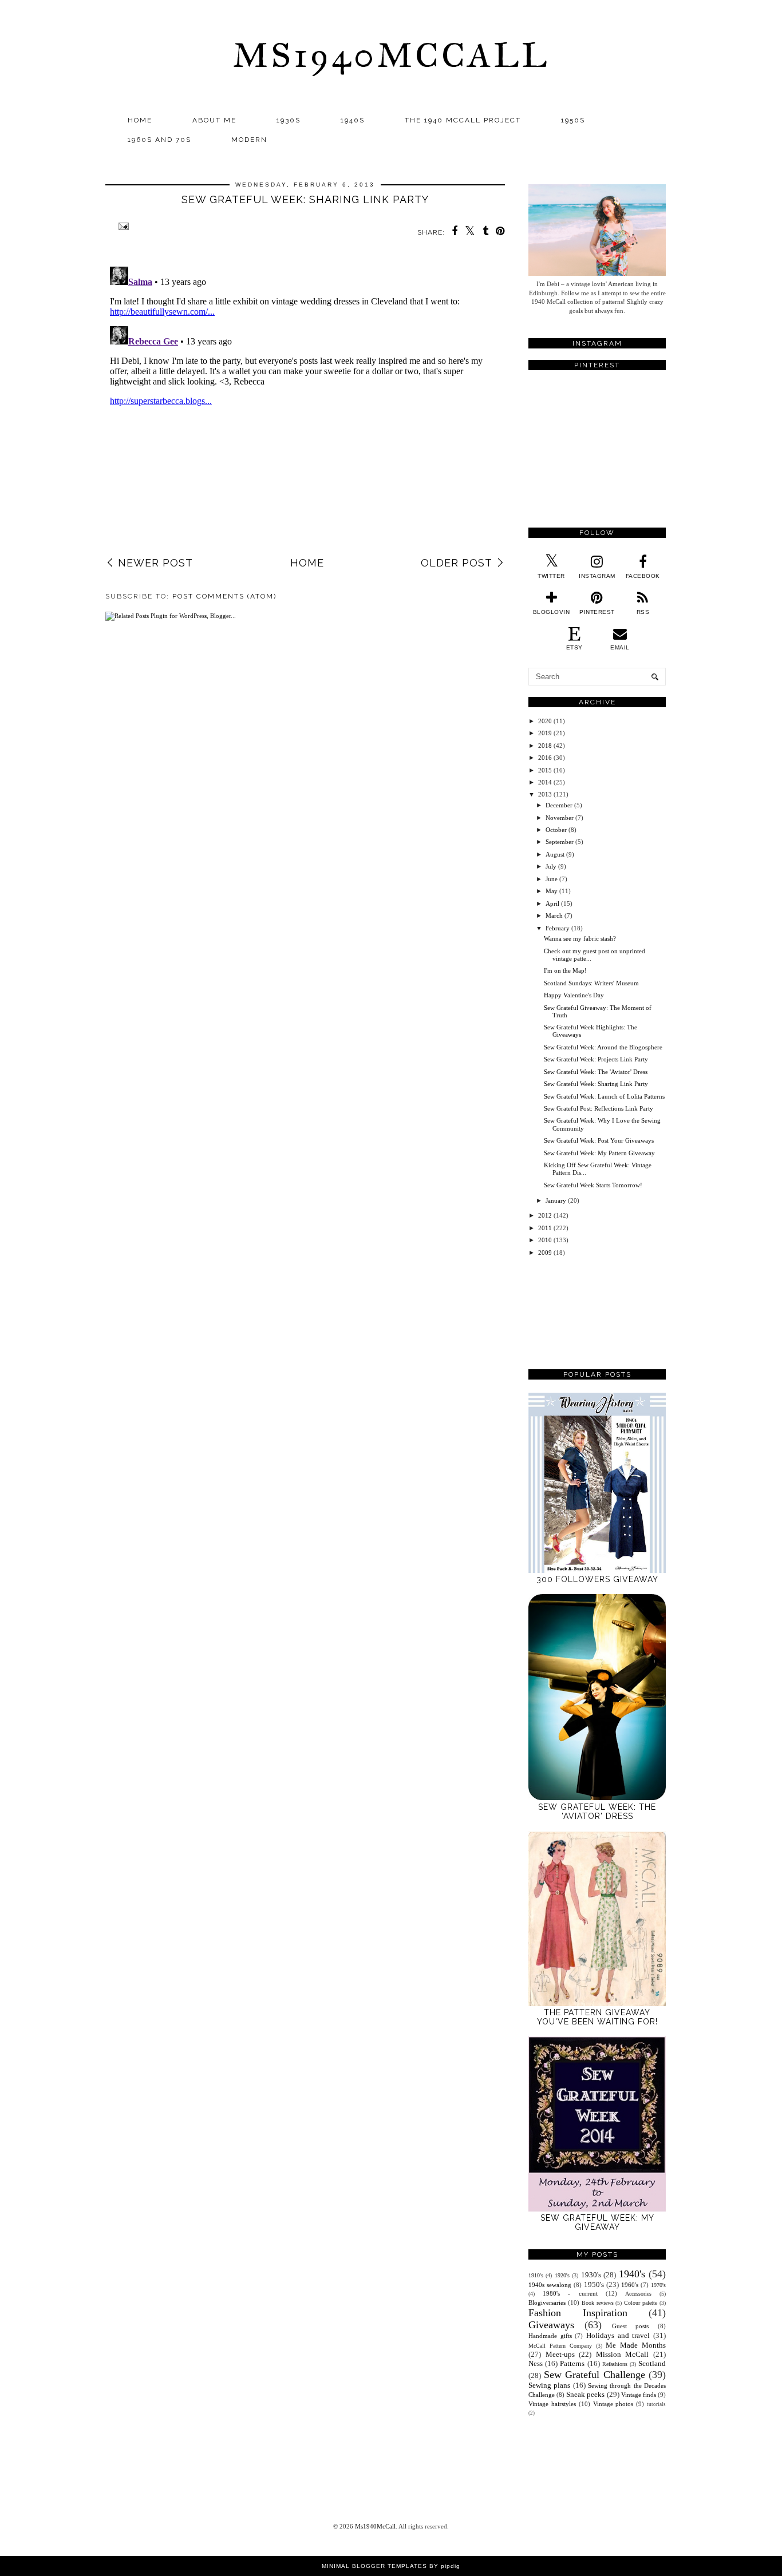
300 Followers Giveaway (597, 1579)
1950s (573, 120)
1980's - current (570, 2293)
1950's (594, 2284)
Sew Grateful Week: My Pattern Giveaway (599, 1153)
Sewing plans (549, 2385)
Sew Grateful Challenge (595, 2375)
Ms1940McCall (391, 55)
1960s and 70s (159, 140)
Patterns (572, 2363)
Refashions (615, 2364)
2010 (545, 1240)
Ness (536, 2363)
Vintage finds (639, 2395)
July (551, 866)
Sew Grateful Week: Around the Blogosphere (603, 1047)
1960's (630, 2285)
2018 (545, 746)
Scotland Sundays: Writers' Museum (591, 983)
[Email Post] (122, 226)
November (560, 818)
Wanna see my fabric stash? (580, 938)
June (552, 879)
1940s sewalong (550, 2285)
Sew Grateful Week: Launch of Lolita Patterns (604, 1096)
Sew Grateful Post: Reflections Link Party (599, 1108)
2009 (545, 1253)
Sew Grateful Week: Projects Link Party (596, 1059)
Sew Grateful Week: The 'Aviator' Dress (596, 1072)
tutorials (656, 2404)
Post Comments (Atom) (224, 596)
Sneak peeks (585, 2394)
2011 (545, 1228)
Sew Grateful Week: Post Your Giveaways (599, 1140)
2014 (545, 782)
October (556, 830)
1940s (353, 120)
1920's (562, 2275)
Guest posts (631, 2326)
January (556, 1200)
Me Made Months (636, 2345)
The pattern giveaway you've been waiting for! (597, 2017)
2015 (545, 770)
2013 (545, 794)
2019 (545, 733)
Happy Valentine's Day (574, 995)
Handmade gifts (550, 2336)
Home (140, 120)
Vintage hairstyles (552, 2404)
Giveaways (551, 2325)
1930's (591, 2275)
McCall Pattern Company (560, 2346)
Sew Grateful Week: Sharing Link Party (596, 1084)
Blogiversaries (547, 2302)
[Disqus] (305, 405)
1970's (658, 2285)
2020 (545, 721)
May (552, 891)
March (554, 916)
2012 (545, 1215)
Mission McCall (623, 2354)
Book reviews (598, 2303)
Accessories (638, 2294)
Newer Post (155, 563)
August (555, 854)
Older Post (457, 563)
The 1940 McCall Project (463, 120)
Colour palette (641, 2303)
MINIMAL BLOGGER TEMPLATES (374, 2566)
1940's (632, 2274)
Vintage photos (613, 2404)
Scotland (652, 2363)
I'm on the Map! (565, 970)
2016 (545, 758)
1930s (289, 120)
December (559, 805)
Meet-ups (560, 2354)
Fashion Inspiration (578, 2313)
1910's (536, 2275)
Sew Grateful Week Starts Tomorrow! (593, 1185)
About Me (214, 120)
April (552, 903)
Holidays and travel (618, 2335)
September (560, 842)
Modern (249, 140)
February (558, 928)
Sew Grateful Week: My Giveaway (597, 2222)
